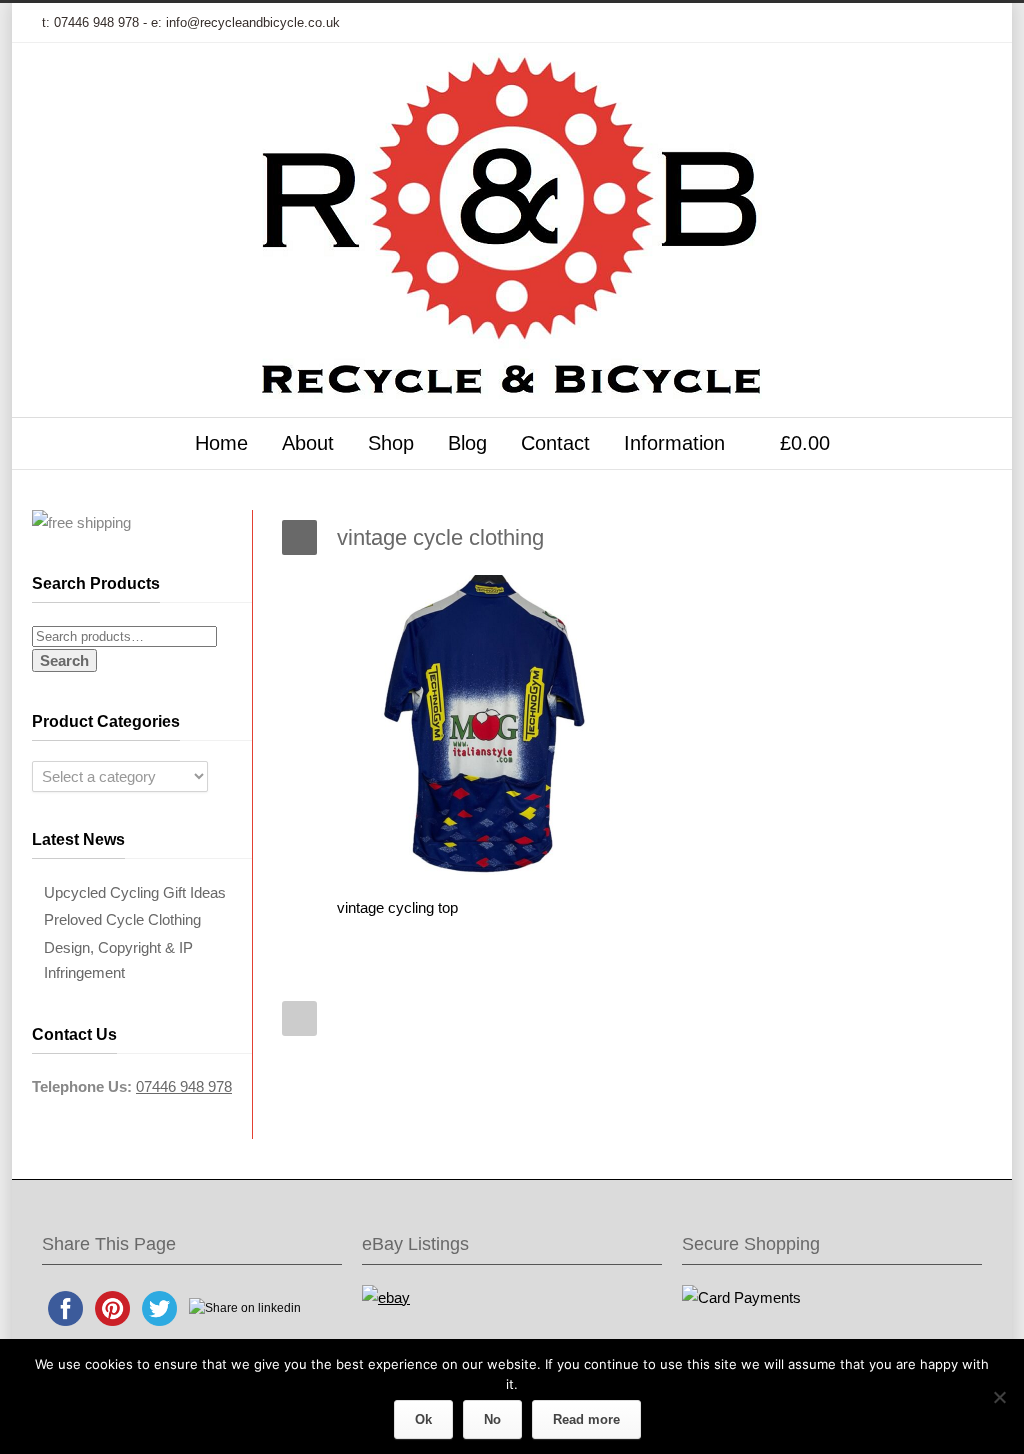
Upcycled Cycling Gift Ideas (135, 892)
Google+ (842, 23)
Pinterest (922, 23)
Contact (555, 443)
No (492, 1419)
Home (221, 443)
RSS (962, 23)
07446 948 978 (96, 22)
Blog (467, 443)
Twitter (762, 23)
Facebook (802, 23)
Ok (423, 1419)
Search (64, 660)
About (308, 443)
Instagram (882, 23)
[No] (999, 1397)
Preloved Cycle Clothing (122, 919)
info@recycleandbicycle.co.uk (253, 22)
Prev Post (299, 1018)
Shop (391, 443)
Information (674, 443)
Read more (586, 1419)
